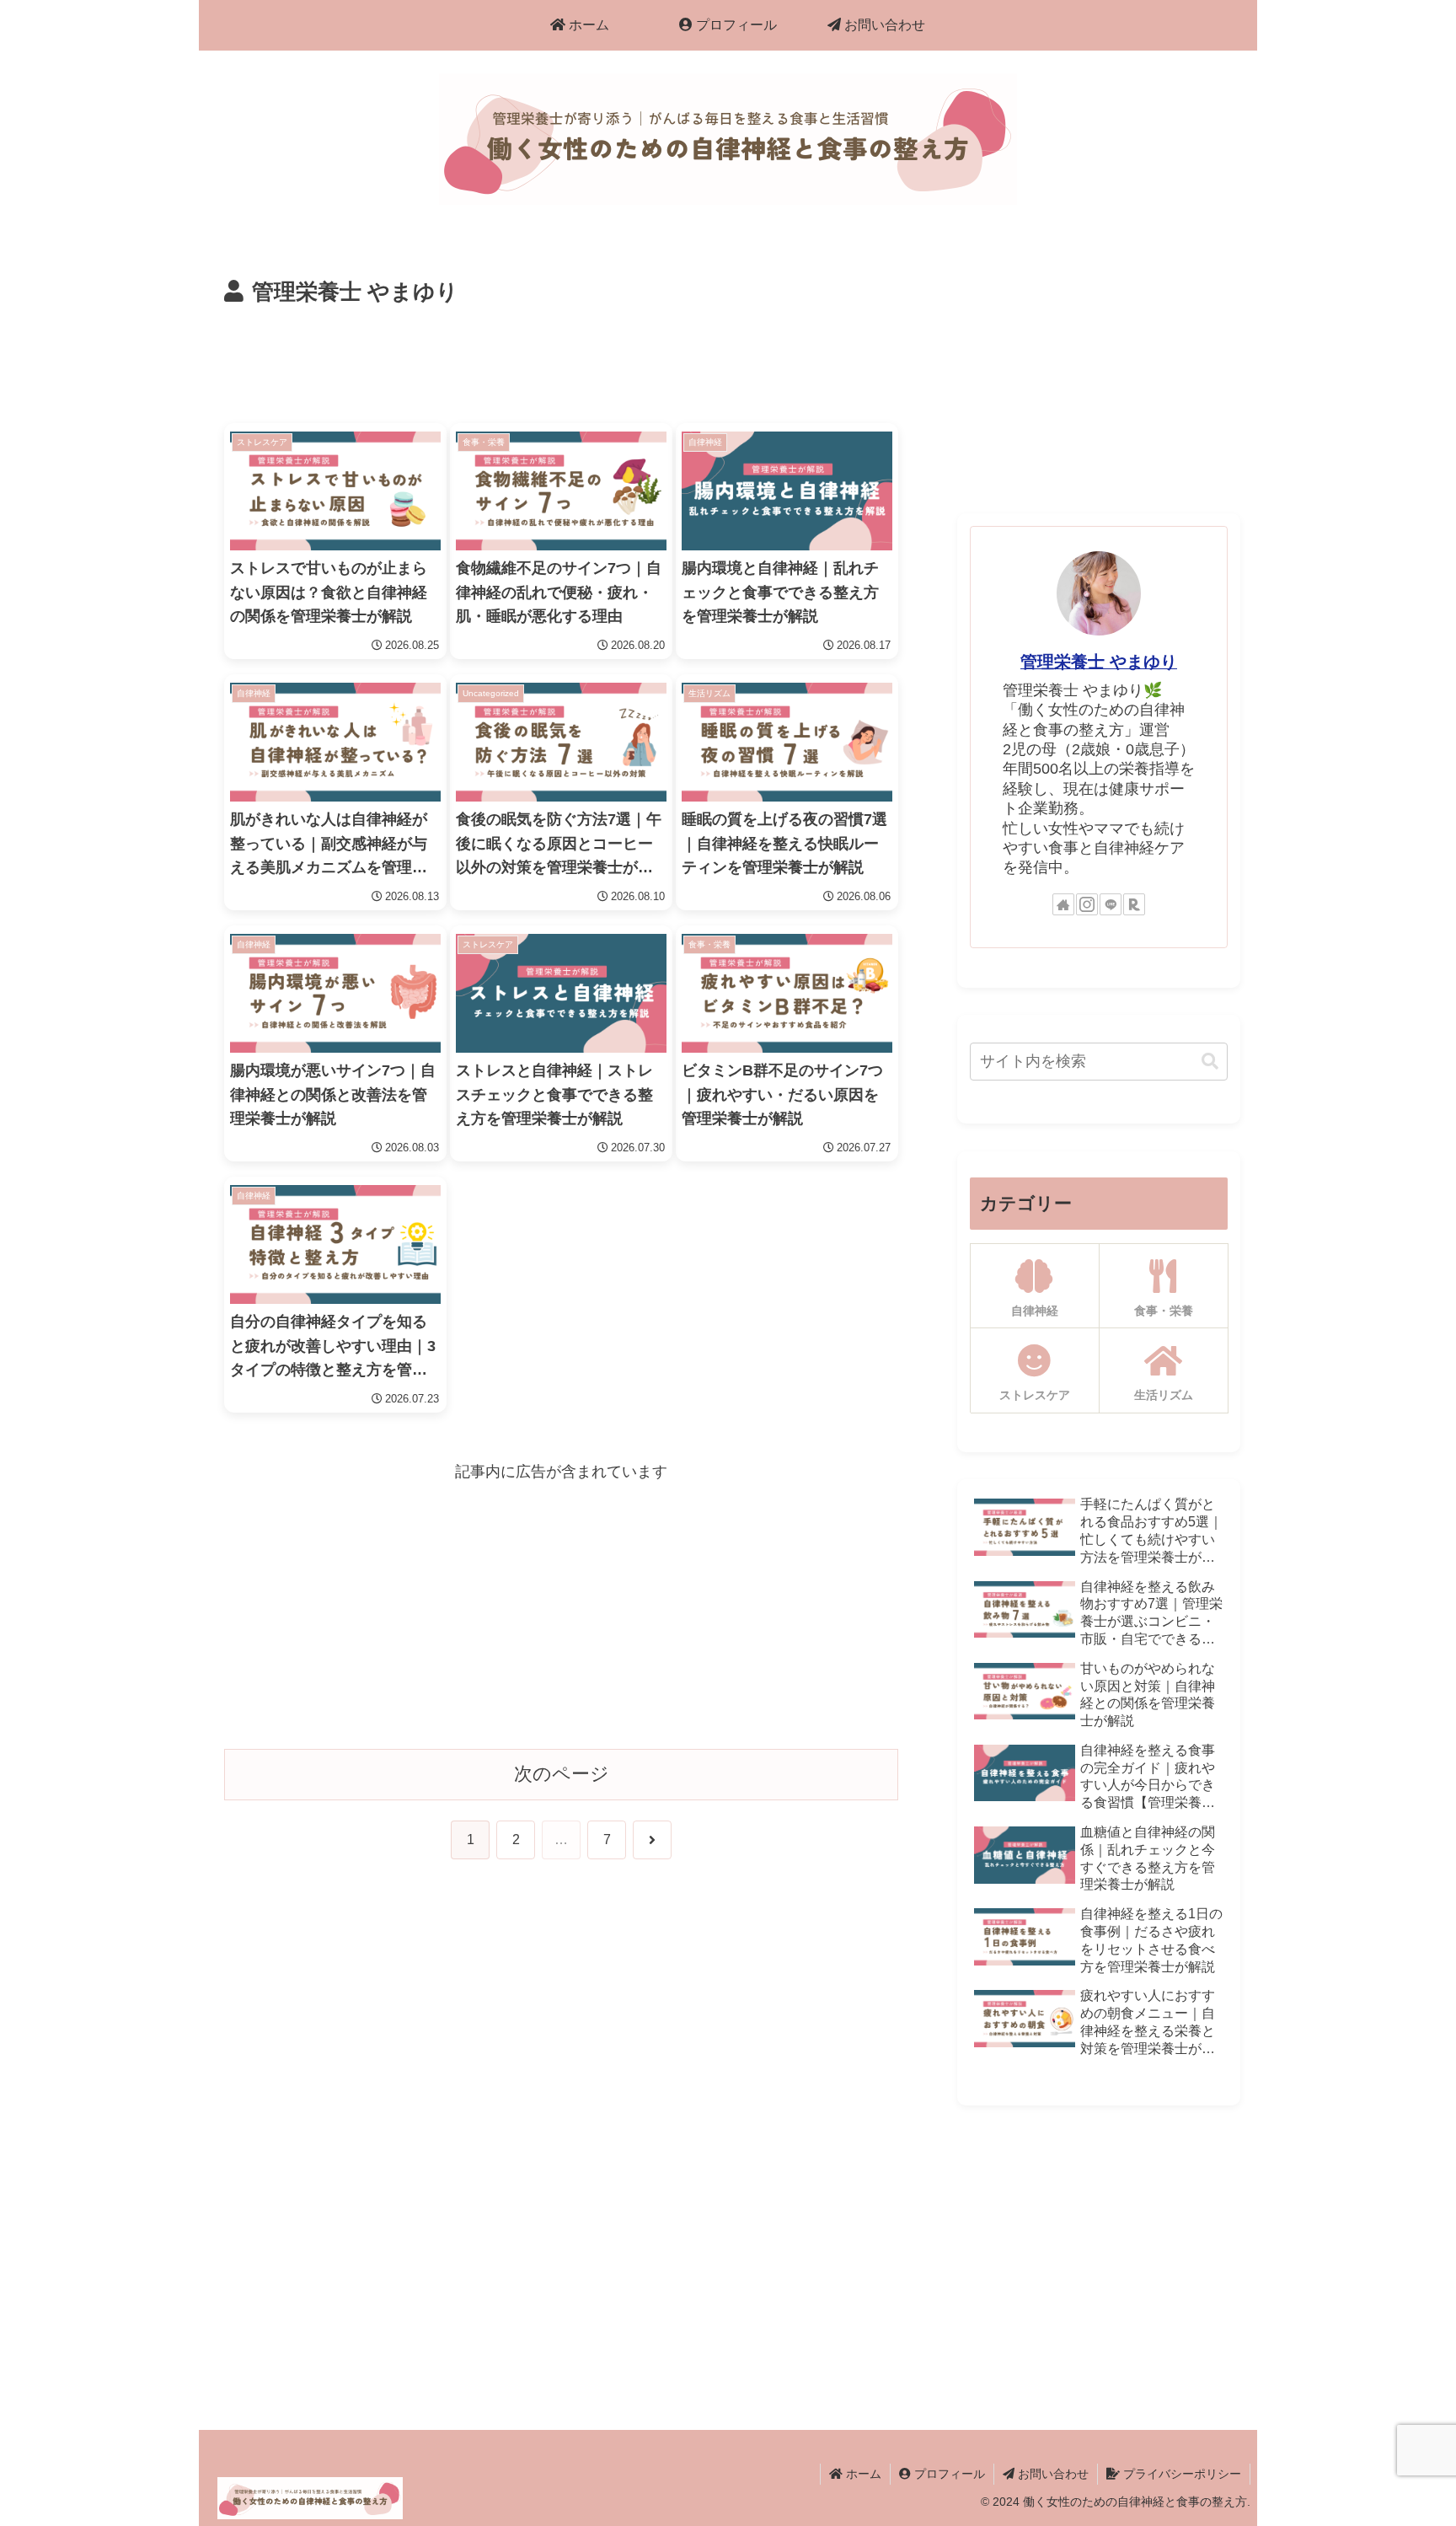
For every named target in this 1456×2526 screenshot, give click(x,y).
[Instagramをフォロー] (1087, 904)
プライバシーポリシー (1180, 2474)
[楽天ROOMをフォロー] (1134, 904)
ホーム (862, 2474)
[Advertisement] (561, 358)
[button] (1210, 1062)
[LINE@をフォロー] (1111, 904)
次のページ (562, 1774)
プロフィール (948, 2474)
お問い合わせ (1052, 2474)
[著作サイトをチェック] (1063, 904)
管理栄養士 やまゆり (1099, 662)
